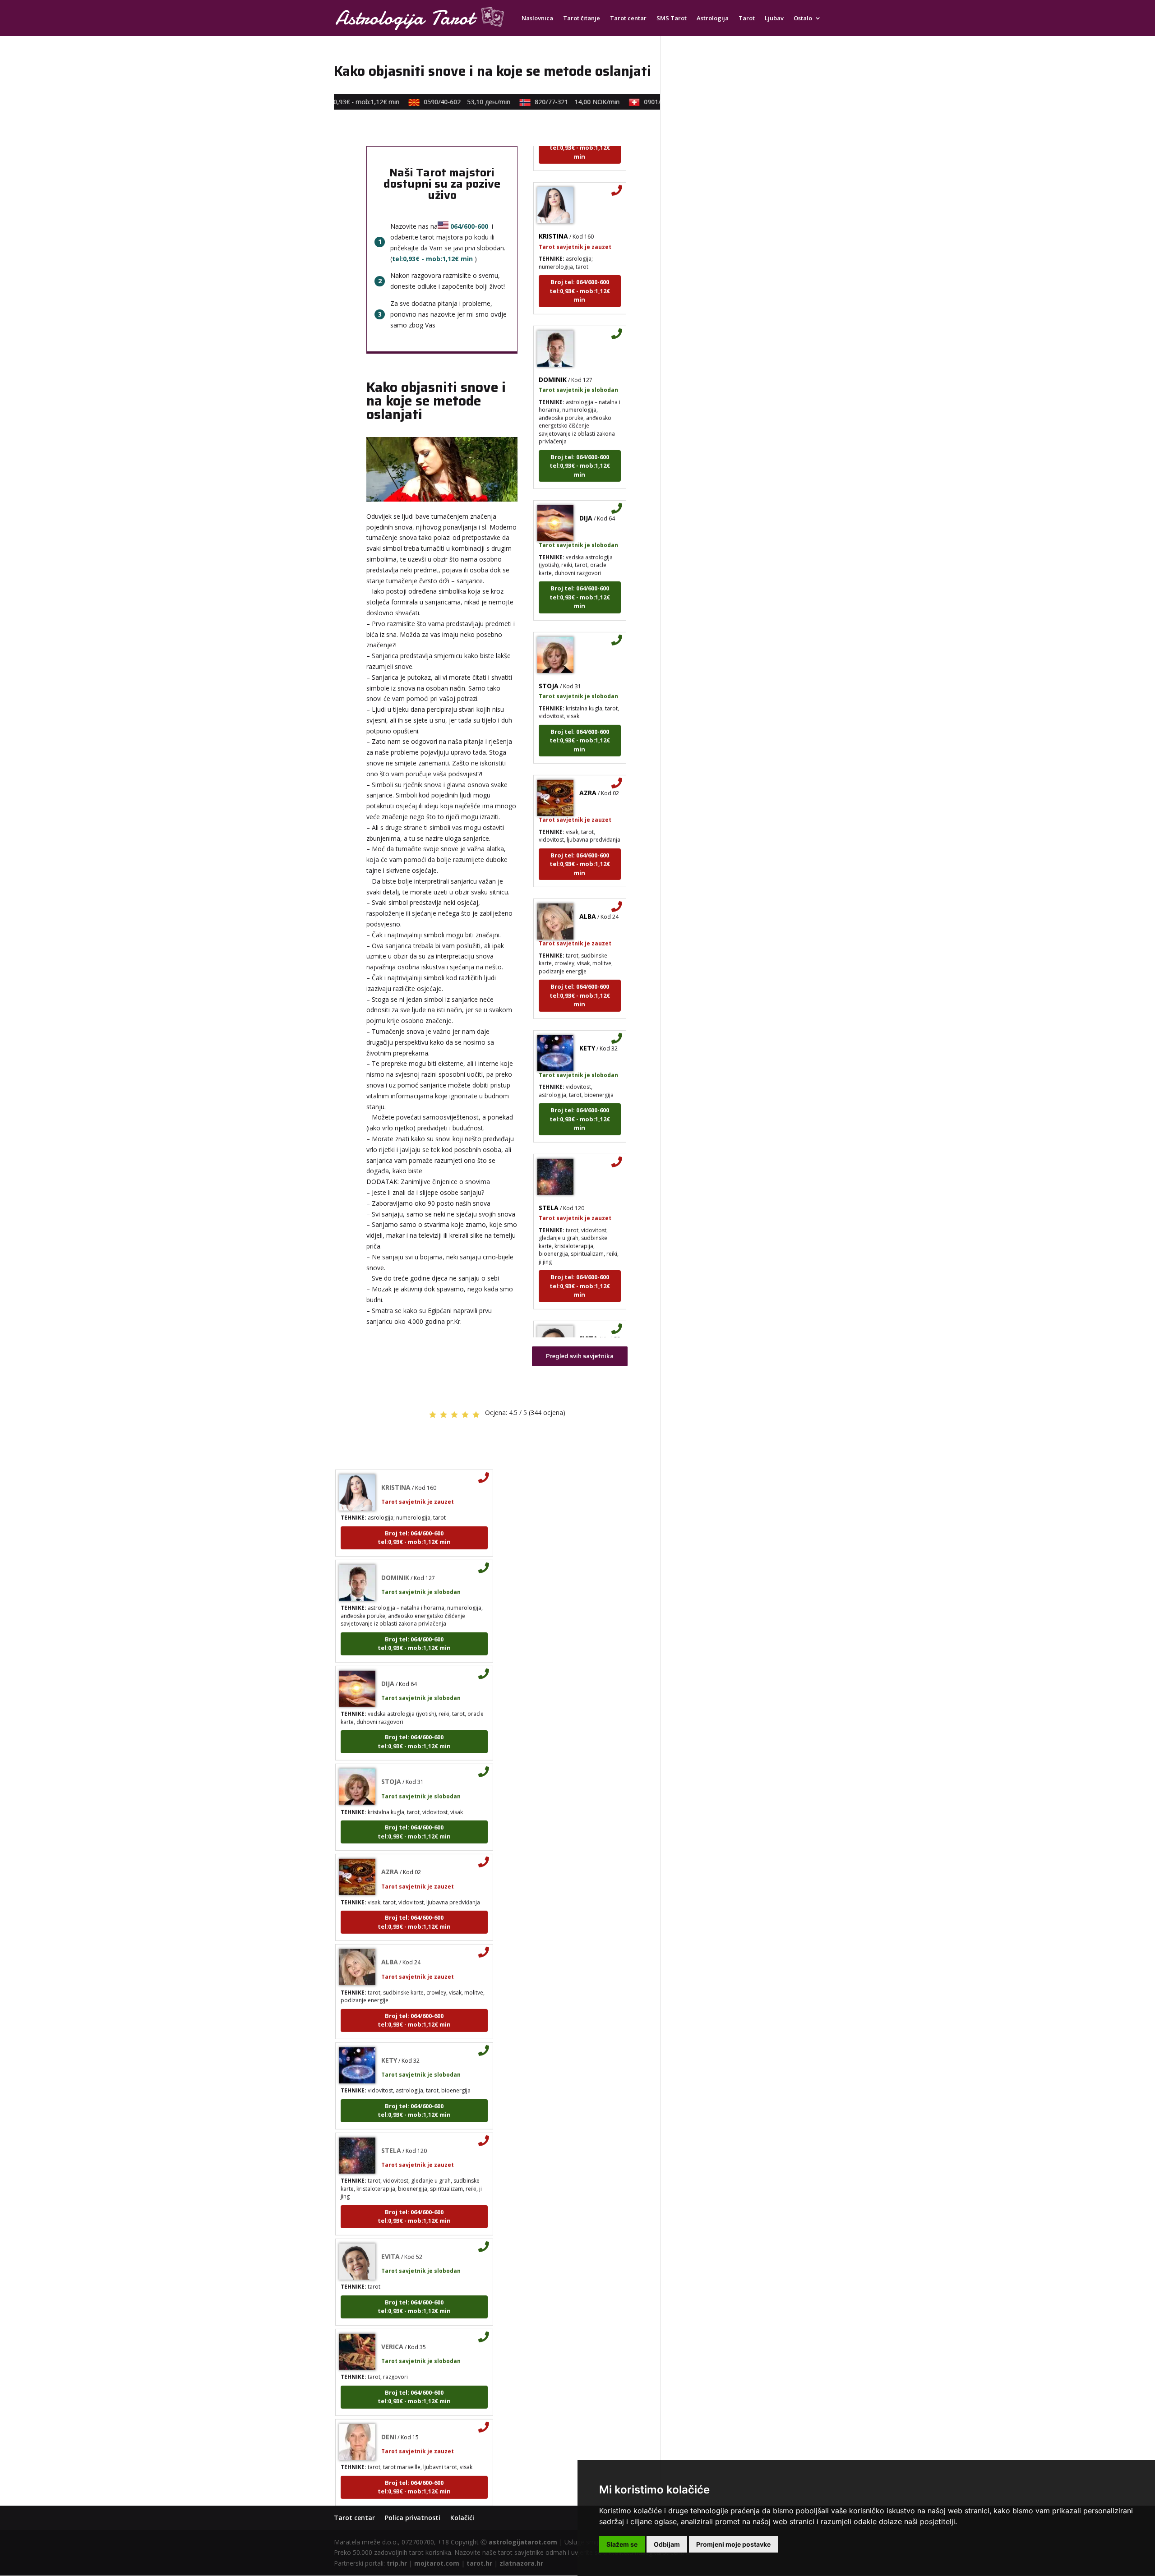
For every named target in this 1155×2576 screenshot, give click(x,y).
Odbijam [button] (667, 2544)
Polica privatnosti (413, 2518)
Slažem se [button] (622, 2544)
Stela (549, 1177)
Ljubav (774, 18)
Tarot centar (628, 18)
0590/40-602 (443, 102)
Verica (392, 2316)
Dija (586, 487)
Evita (589, 1307)
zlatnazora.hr (521, 2563)
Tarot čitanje (582, 18)
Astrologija (713, 18)
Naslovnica (537, 18)
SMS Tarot (672, 18)
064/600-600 (469, 226)
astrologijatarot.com (523, 2542)
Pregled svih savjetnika (580, 1356)
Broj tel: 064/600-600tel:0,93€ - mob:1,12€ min (580, 260)
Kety (587, 1017)
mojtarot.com (437, 2563)
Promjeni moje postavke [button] (733, 2544)
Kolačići (462, 2518)
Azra (588, 762)
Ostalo (803, 18)
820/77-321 (553, 102)
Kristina (553, 205)
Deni (389, 2406)
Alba (588, 885)
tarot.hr (479, 2563)
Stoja (549, 655)
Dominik (553, 348)
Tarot (747, 18)
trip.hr (397, 2563)
